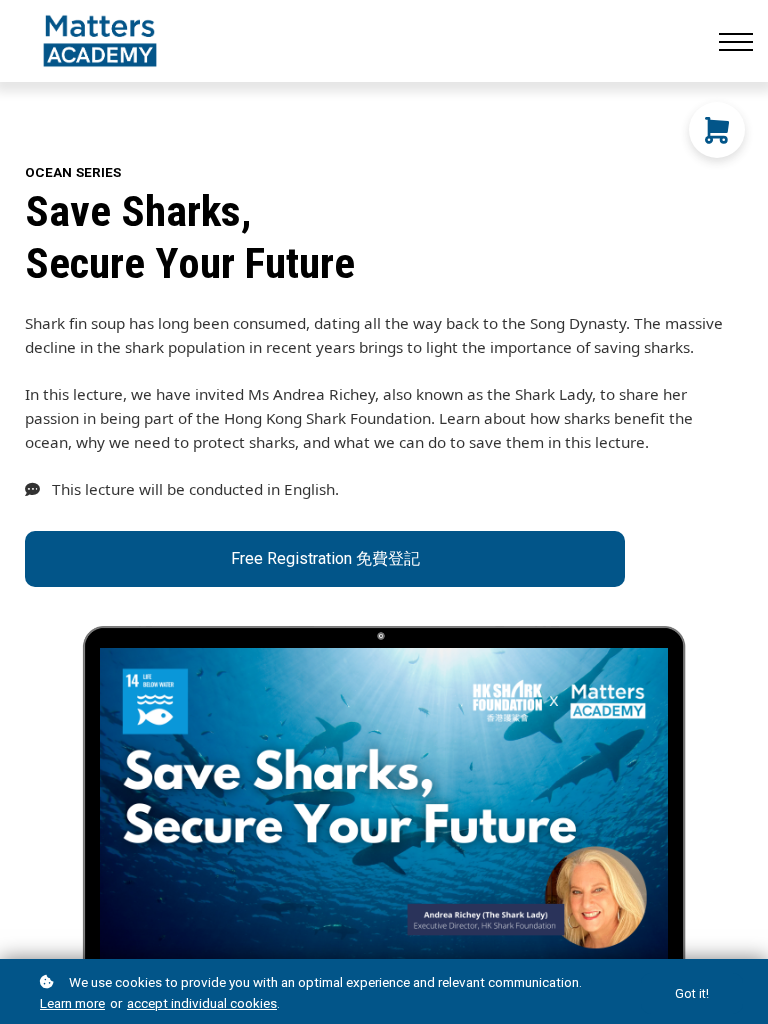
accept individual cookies (202, 1003)
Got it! (692, 993)
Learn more (72, 1003)
